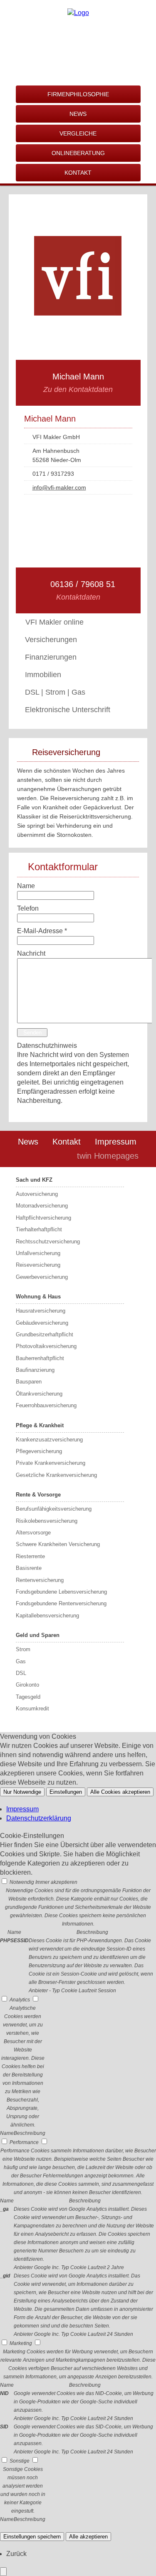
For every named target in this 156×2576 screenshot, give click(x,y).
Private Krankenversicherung (51, 1463)
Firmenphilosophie (78, 94)
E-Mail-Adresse (42, 931)
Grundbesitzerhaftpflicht (45, 1334)
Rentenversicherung (40, 1580)
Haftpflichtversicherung (43, 1218)
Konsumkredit (32, 1709)
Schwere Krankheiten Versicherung (58, 1544)
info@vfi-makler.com (59, 487)
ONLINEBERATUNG (78, 153)
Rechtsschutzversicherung (48, 1242)
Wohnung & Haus (38, 1297)
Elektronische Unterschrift (68, 710)
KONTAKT (78, 173)
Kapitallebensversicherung (47, 1616)
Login (53, 1156)
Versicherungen (51, 640)
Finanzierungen (51, 657)
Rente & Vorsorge (38, 1495)
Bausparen (29, 1382)
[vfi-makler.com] (78, 13)
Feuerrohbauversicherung (46, 1405)
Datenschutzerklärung (39, 1818)
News (28, 1142)
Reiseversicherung (38, 1265)
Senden (32, 1033)
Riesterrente (30, 1556)
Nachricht (31, 953)
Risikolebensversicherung (47, 1521)
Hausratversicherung (41, 1311)
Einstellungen (66, 1792)
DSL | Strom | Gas (55, 692)
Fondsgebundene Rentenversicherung (61, 1603)
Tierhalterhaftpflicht (39, 1229)
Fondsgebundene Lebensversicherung (61, 1592)
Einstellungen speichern (32, 2537)
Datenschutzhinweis (47, 1046)
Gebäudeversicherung (42, 1323)
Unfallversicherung (38, 1253)
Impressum (116, 1142)
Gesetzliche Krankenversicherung (56, 1475)
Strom (23, 1649)
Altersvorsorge (33, 1533)
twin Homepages (108, 1156)
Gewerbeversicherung (42, 1277)
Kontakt (67, 1142)
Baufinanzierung (35, 1370)
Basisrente (29, 1568)
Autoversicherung (37, 1194)
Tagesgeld (28, 1697)
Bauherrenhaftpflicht (40, 1358)
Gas (21, 1661)
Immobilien (43, 675)
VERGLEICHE (78, 133)
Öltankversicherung (39, 1394)
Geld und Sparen (38, 1635)
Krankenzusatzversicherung (49, 1440)
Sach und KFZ (34, 1180)
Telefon (28, 908)
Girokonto (27, 1685)
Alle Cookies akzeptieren (120, 1792)
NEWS (78, 114)
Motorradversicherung (42, 1206)
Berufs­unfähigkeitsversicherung (54, 1509)
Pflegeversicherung (39, 1451)
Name (26, 886)
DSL (21, 1673)
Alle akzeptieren (88, 2537)
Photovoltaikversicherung (46, 1346)
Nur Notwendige (22, 1792)
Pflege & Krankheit (40, 1425)
